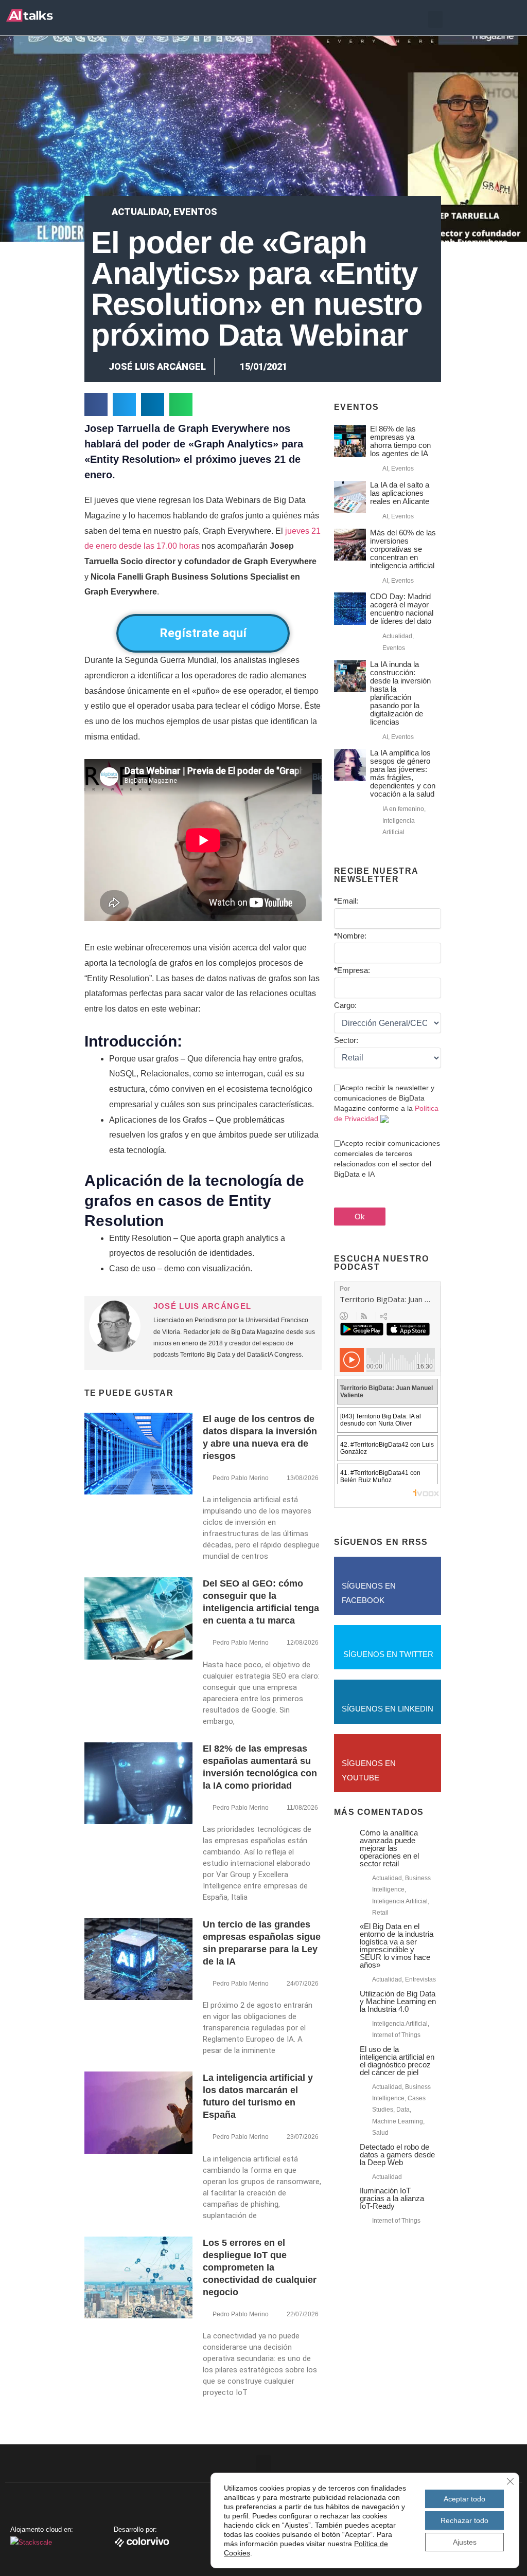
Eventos (195, 212)
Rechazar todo (464, 2520)
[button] (435, 19)
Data (403, 2110)
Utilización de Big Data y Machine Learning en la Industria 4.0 (398, 2001)
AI (385, 469)
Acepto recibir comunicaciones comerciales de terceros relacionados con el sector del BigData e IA (387, 1159)
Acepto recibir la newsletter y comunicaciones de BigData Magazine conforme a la (386, 1103)
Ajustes (465, 2542)
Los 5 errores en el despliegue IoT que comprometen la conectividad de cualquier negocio (260, 2267)
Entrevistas (420, 1979)
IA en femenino (403, 809)
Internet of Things (396, 2035)
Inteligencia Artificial (400, 1901)
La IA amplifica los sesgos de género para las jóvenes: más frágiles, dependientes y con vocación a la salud (403, 773)
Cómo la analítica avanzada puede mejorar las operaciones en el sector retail (389, 1848)
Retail (380, 1913)
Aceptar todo (464, 2499)
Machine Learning (398, 2121)
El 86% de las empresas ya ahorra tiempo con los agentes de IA (400, 441)
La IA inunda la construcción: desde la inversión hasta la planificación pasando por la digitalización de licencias (400, 693)
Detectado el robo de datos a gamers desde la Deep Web (397, 2155)
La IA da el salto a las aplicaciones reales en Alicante (400, 493)
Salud (380, 2133)
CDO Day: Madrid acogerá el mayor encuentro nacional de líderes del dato (402, 609)
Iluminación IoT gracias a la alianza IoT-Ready (392, 2198)
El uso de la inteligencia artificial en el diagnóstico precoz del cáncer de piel (397, 2061)
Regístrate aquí (203, 633)
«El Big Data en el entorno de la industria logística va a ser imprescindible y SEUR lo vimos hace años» (397, 1945)
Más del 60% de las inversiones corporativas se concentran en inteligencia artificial (403, 549)
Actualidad (140, 212)
